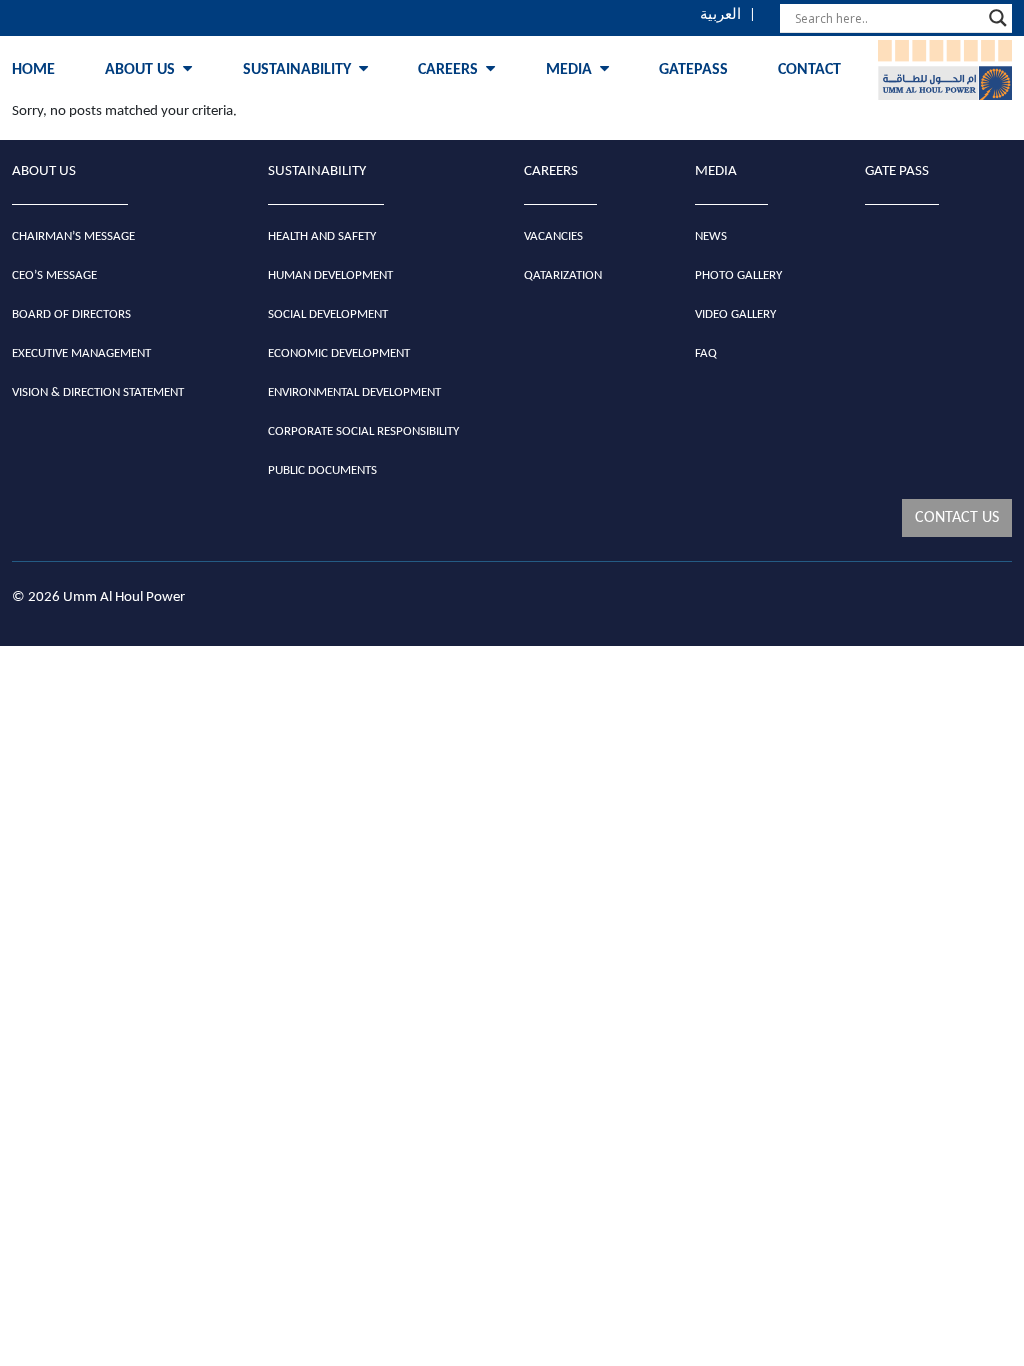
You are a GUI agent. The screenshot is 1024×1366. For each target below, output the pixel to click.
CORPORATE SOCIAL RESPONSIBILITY (363, 431)
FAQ (706, 353)
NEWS (711, 236)
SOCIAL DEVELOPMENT (328, 314)
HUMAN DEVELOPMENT (330, 275)
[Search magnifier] (998, 18)
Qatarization (563, 275)
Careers (448, 70)
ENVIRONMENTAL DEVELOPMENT (354, 392)
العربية (720, 15)
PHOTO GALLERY (738, 275)
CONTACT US (957, 518)
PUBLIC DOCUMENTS (322, 470)
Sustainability (297, 70)
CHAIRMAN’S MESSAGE (73, 236)
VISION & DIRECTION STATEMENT (98, 392)
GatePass (693, 70)
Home (33, 70)
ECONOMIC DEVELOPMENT (339, 353)
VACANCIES (553, 236)
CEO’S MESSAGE (54, 275)
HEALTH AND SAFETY (322, 236)
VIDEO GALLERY (735, 314)
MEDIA (716, 171)
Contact (809, 70)
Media (569, 70)
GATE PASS (897, 171)
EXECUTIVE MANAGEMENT (81, 353)
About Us (140, 70)
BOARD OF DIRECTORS (71, 314)
